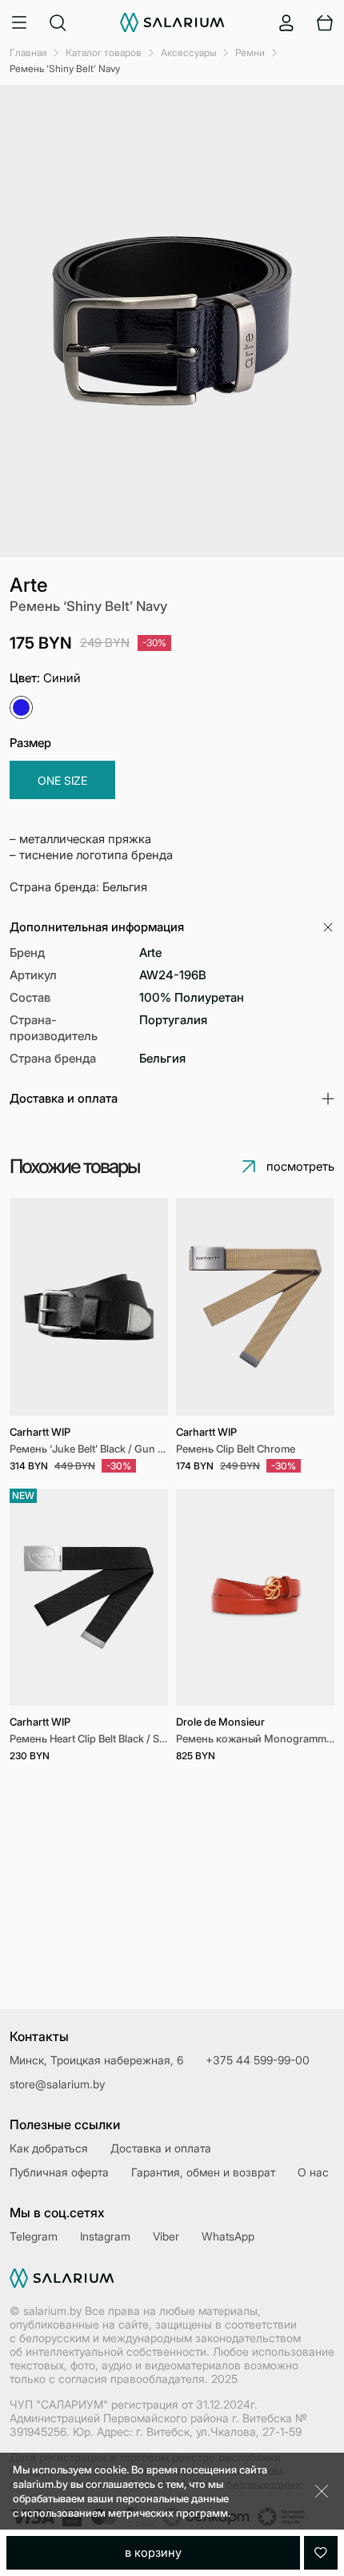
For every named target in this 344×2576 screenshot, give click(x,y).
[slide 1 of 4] (255, 1597)
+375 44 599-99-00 (258, 2060)
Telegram (34, 2236)
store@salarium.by (57, 2084)
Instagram (105, 2236)
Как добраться (49, 2148)
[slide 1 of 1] (89, 1307)
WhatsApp (228, 2236)
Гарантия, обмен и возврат (203, 2172)
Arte (29, 585)
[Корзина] (325, 22)
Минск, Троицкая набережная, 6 (96, 2060)
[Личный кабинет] (286, 22)
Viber (166, 2236)
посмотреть (300, 1166)
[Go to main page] (172, 22)
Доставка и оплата (161, 2148)
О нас (313, 2172)
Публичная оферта (59, 2172)
